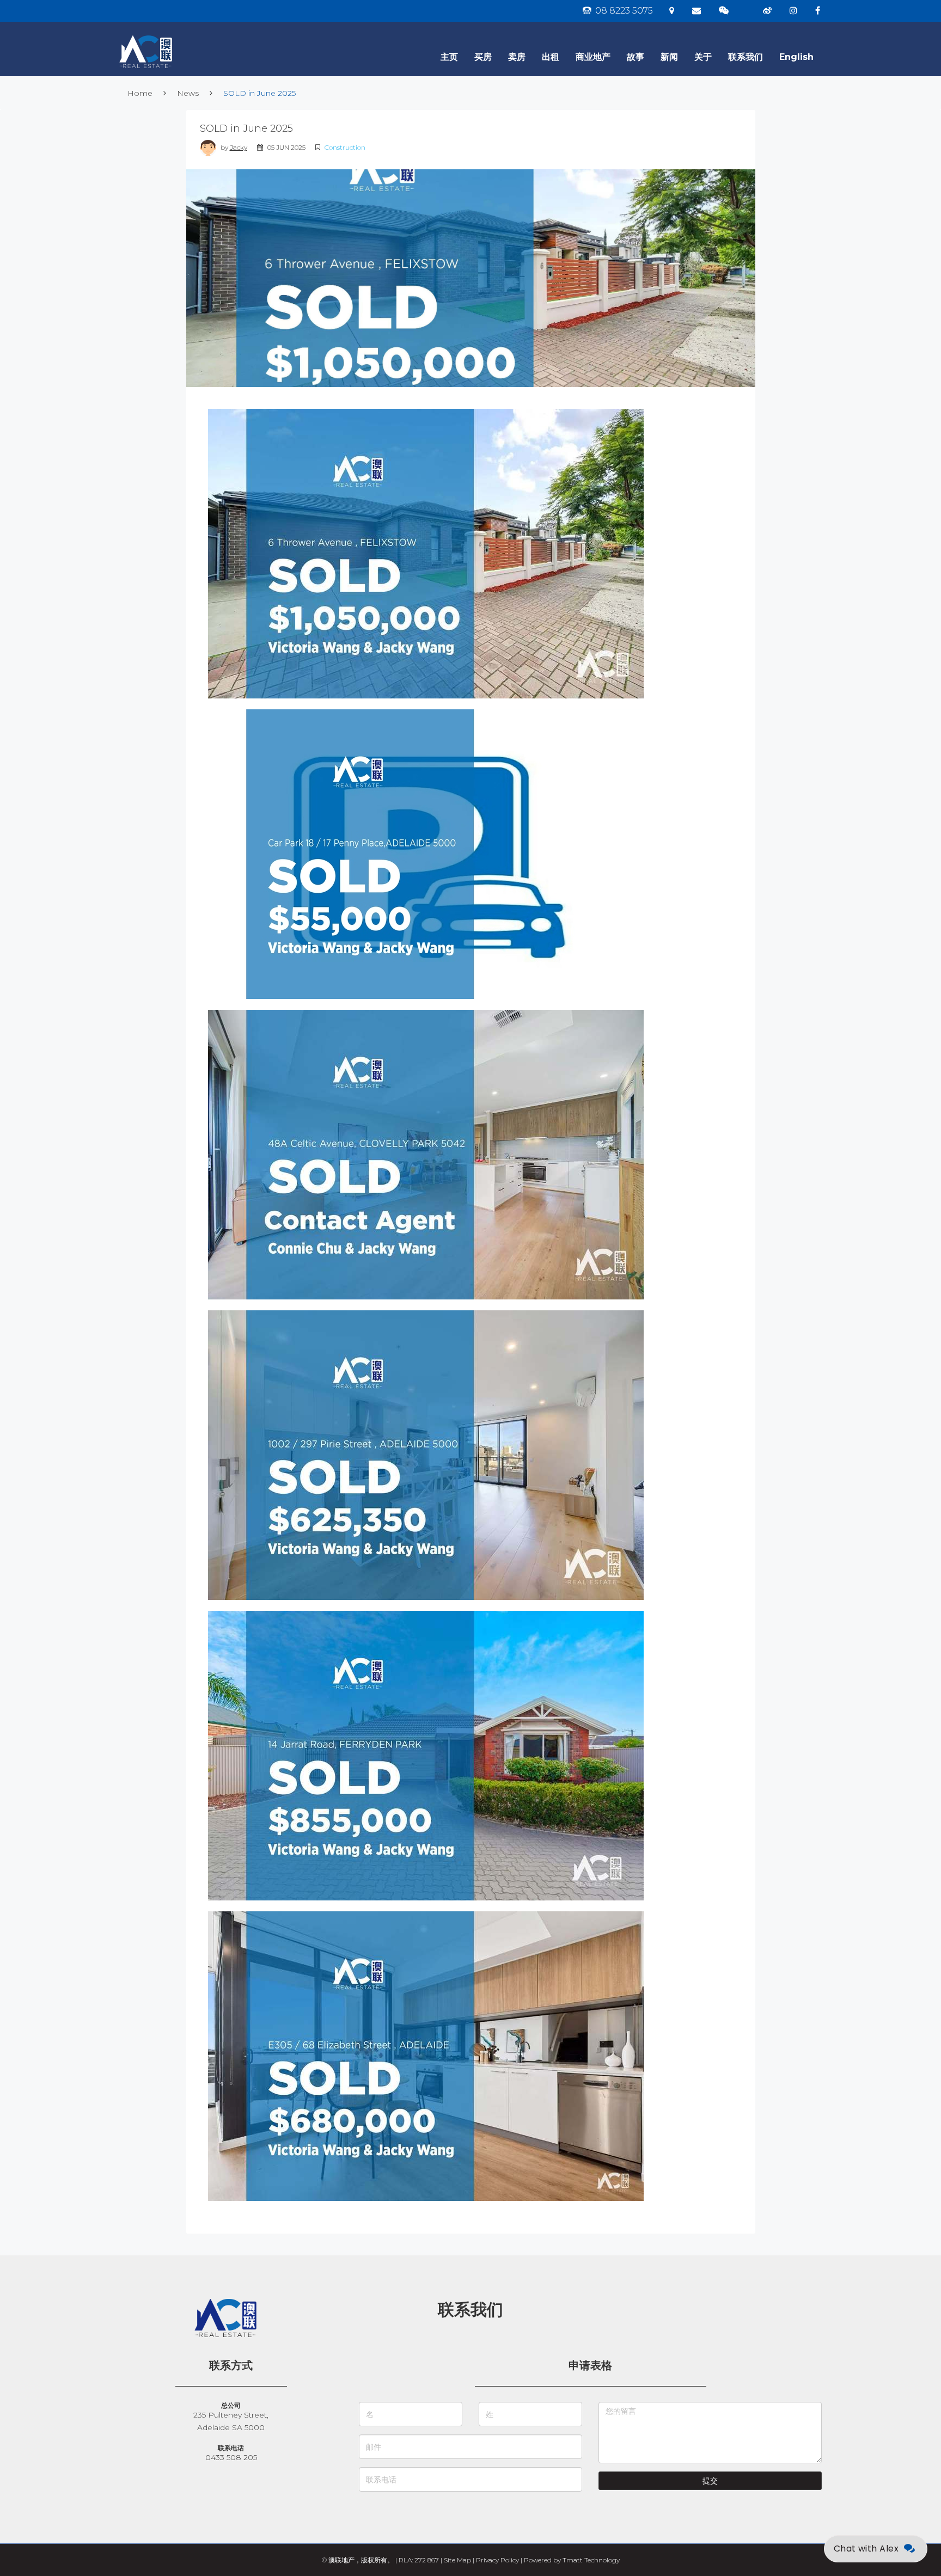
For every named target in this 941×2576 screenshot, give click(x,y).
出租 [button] (551, 57)
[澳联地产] (185, 35)
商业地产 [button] (593, 57)
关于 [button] (703, 57)
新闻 (669, 57)
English (796, 57)
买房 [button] (483, 57)
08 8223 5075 (623, 11)
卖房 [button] (517, 57)
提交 (710, 2481)
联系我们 (746, 57)
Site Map (457, 2560)
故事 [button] (636, 57)
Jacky (239, 147)
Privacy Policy (497, 2560)
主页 (449, 57)
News (188, 93)
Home (140, 93)
